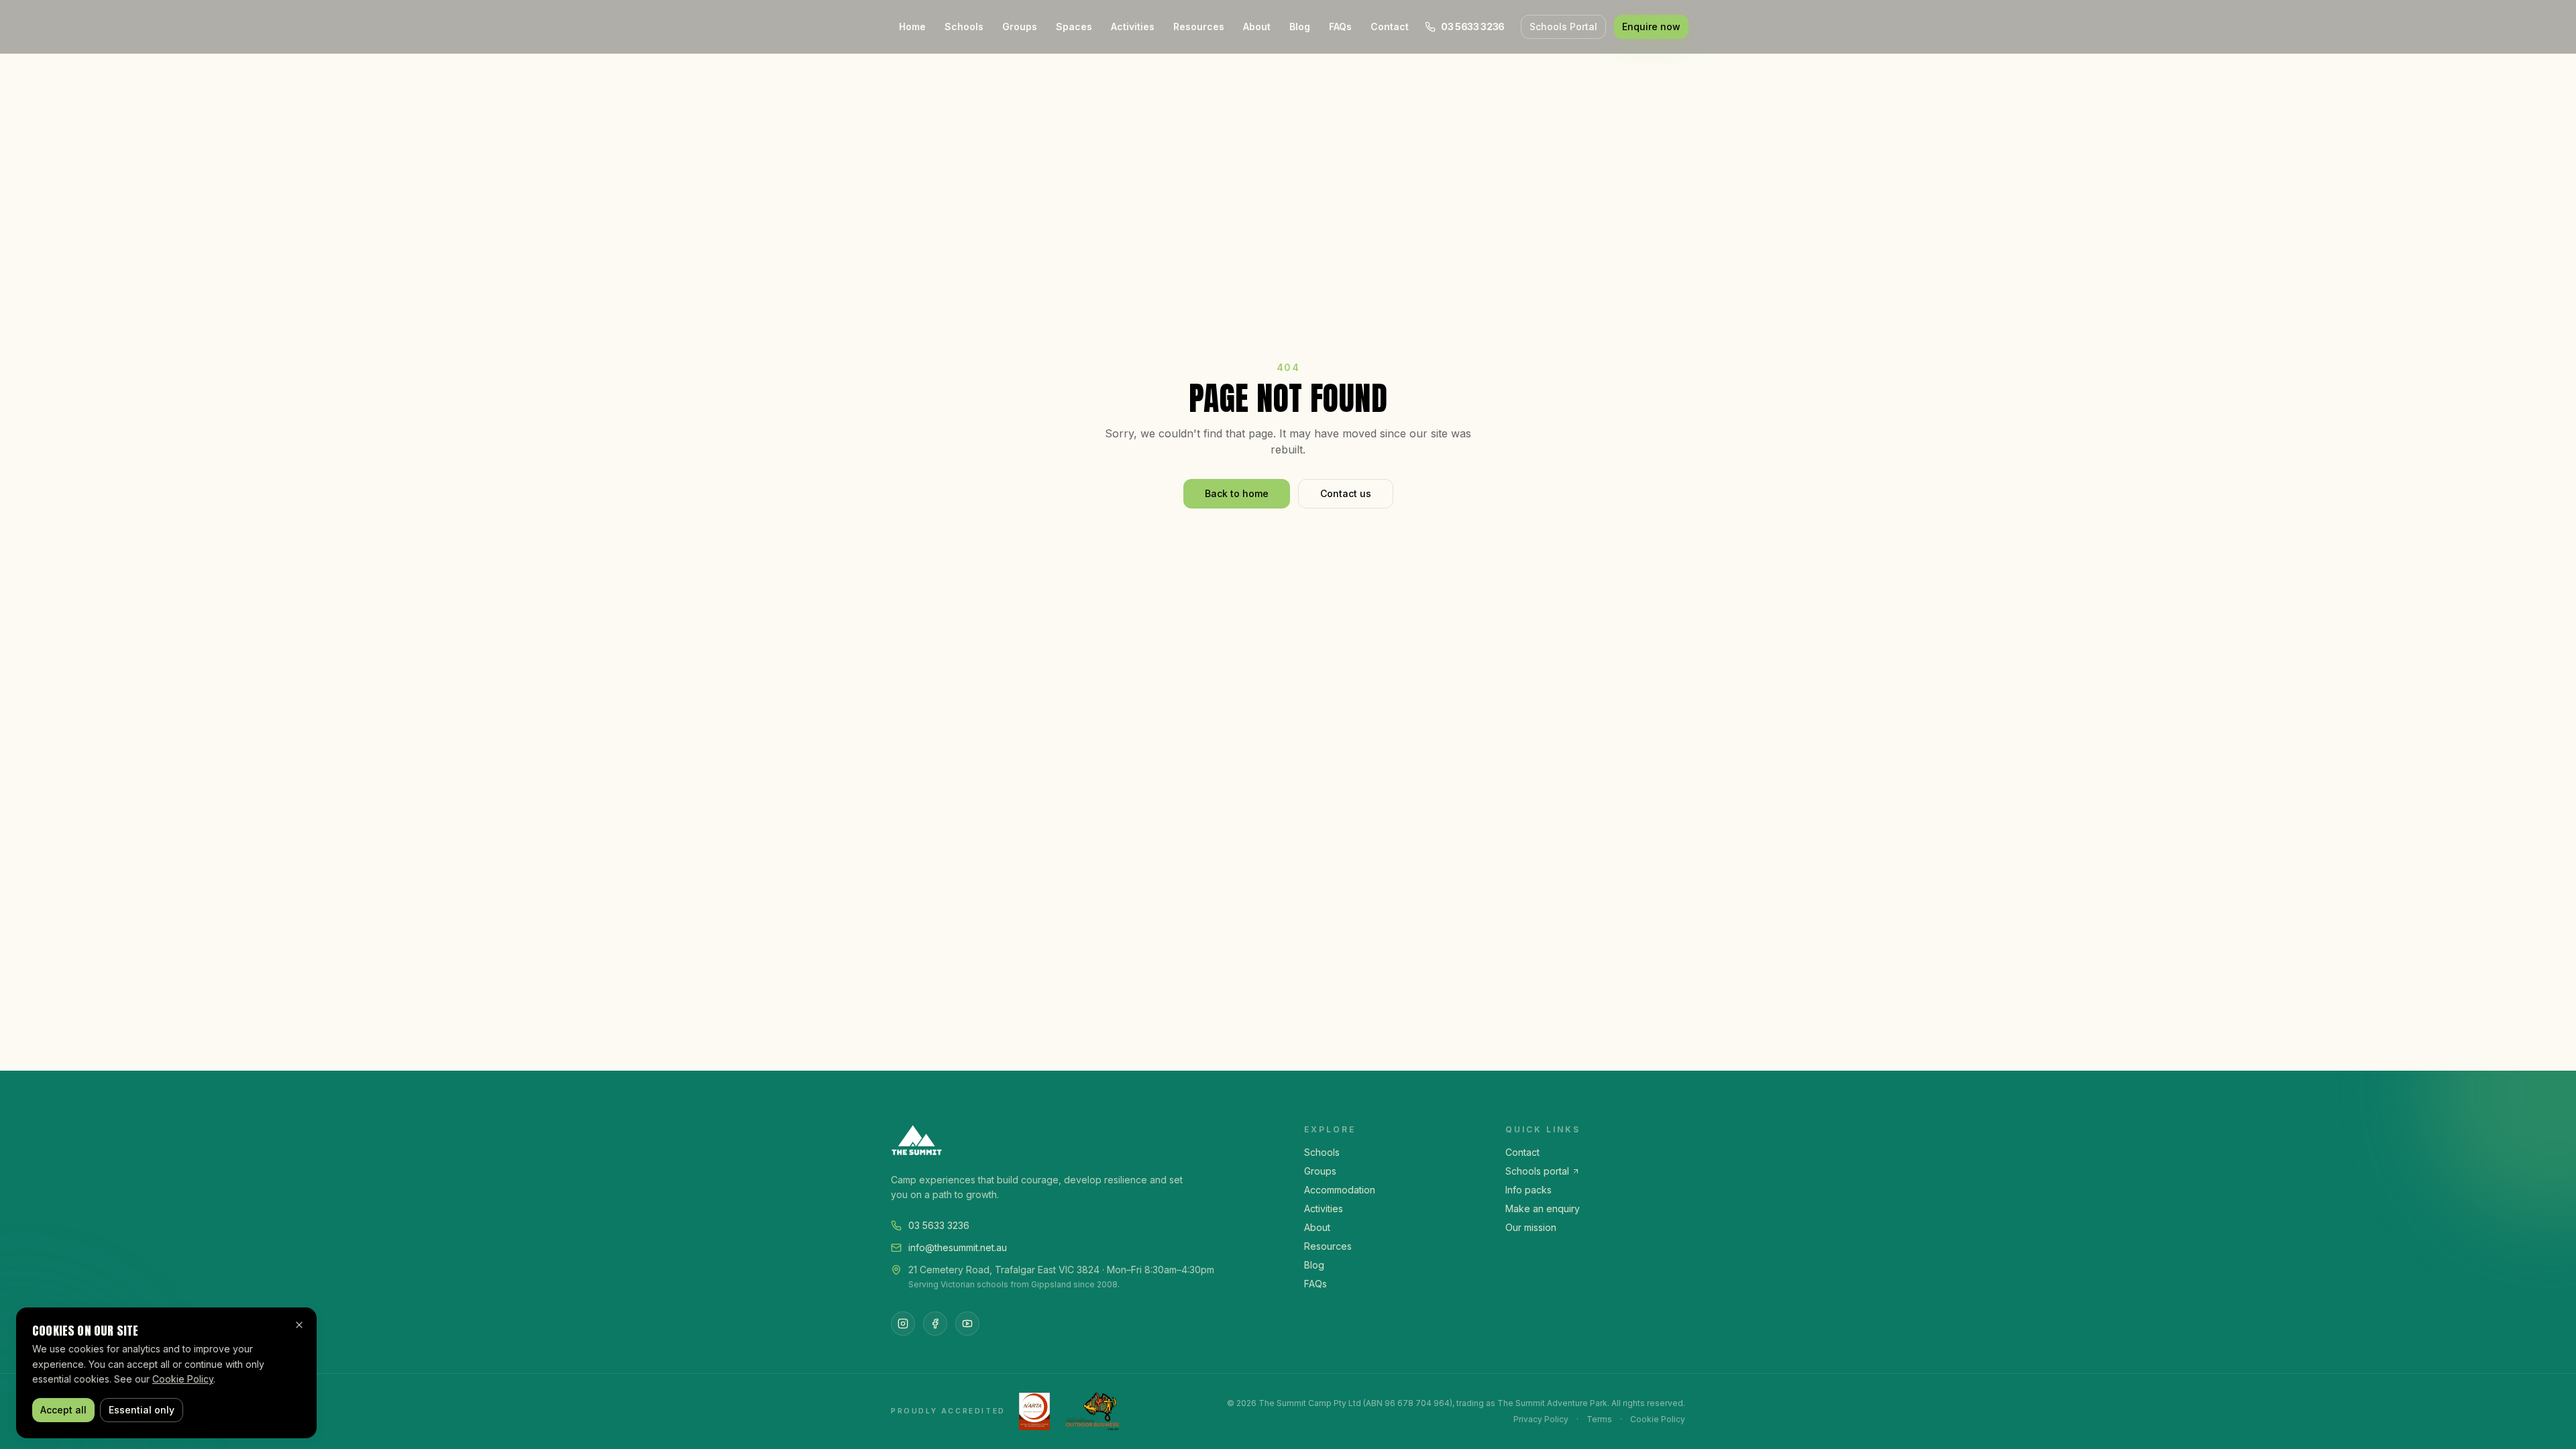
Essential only (142, 1410)
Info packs (1528, 1190)
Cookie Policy (1658, 1419)
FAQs (1340, 26)
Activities (1133, 26)
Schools (964, 26)
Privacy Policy (1541, 1419)
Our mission (1531, 1227)
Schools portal (1537, 1171)
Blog (1300, 26)
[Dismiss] (299, 1325)
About (1257, 26)
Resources (1199, 26)
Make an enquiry (1543, 1209)
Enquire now (1651, 26)
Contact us (1346, 493)
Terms (1599, 1419)
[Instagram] (903, 1324)
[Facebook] (935, 1324)
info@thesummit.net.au (958, 1247)
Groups (1020, 26)
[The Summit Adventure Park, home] (1081, 1140)
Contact (1390, 26)
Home (912, 26)
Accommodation (1340, 1190)
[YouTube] (967, 1324)
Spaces (1074, 26)
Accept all (63, 1410)
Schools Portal (1563, 26)
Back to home (1237, 493)
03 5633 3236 (939, 1225)
